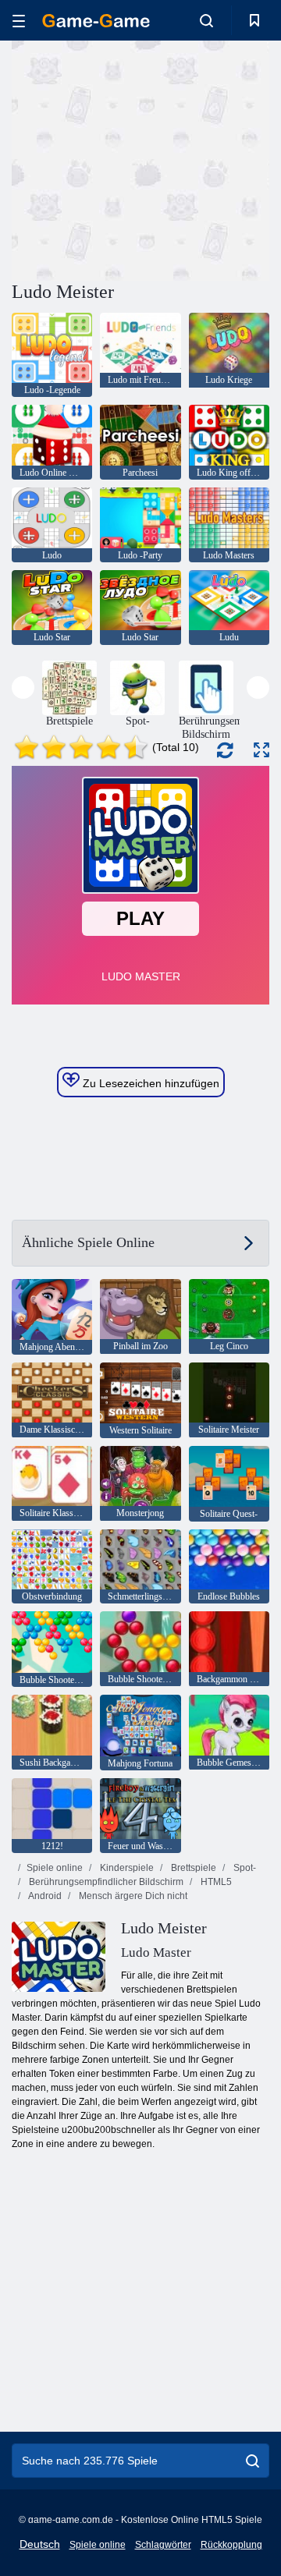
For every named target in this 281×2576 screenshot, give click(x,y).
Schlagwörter (163, 2545)
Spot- (244, 1868)
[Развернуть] (261, 750)
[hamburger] (19, 21)
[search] (253, 2461)
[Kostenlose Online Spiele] (96, 21)
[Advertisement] (211, 159)
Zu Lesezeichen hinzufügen (149, 1083)
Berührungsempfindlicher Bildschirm (105, 1882)
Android (44, 1896)
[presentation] (23, 687)
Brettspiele (192, 1868)
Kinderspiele (126, 1868)
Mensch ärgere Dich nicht (132, 1896)
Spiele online (55, 1868)
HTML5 (215, 1882)
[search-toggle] (206, 20)
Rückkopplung (231, 2545)
